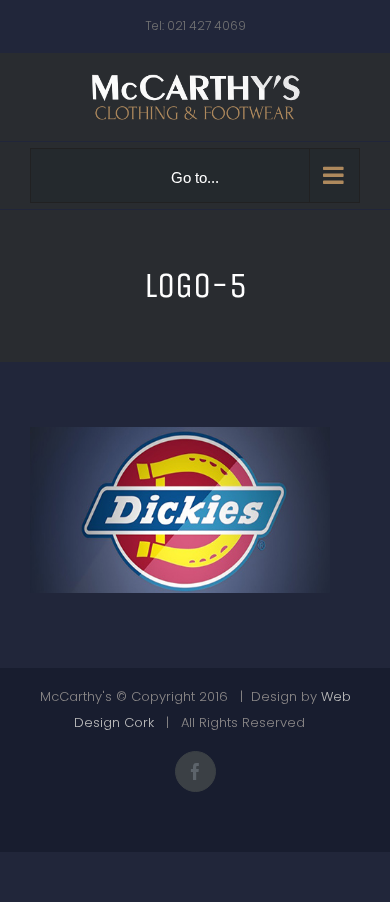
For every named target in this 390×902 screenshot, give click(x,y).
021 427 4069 (206, 25)
